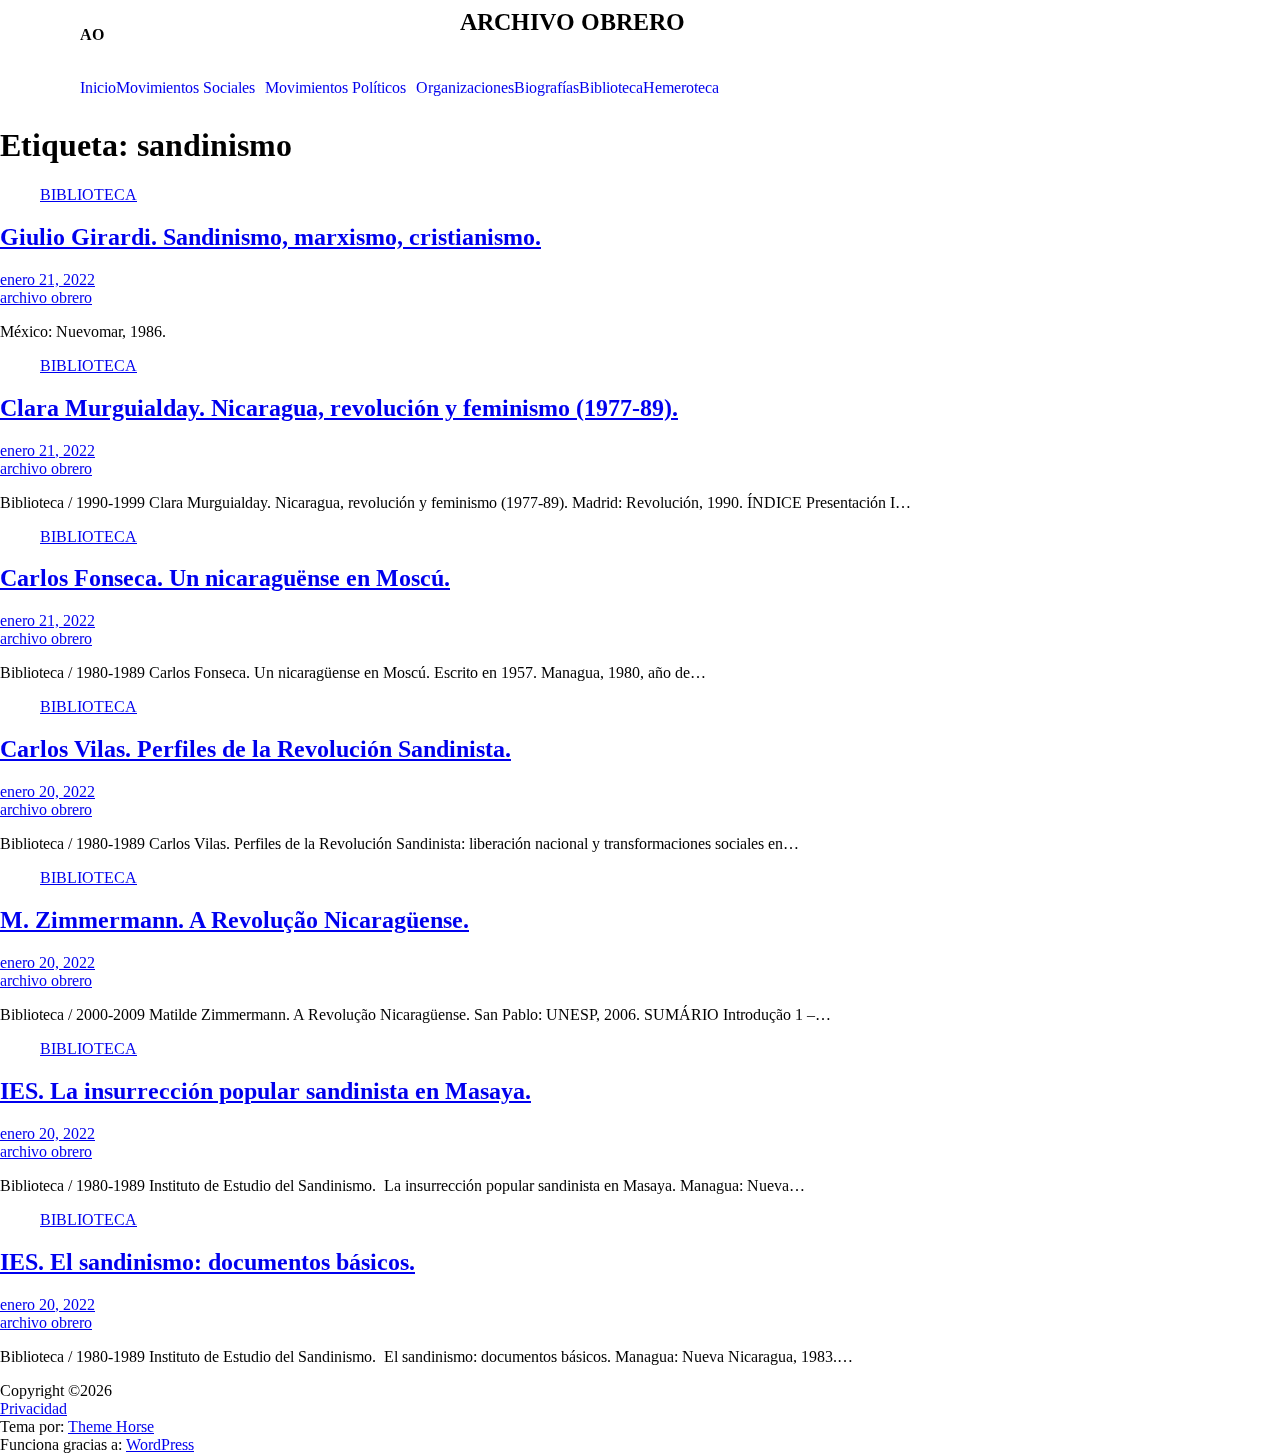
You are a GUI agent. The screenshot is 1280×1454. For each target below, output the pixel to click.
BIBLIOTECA (88, 194)
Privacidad (33, 1408)
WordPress (160, 1444)
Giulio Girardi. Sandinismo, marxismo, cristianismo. (270, 237)
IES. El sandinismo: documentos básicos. (207, 1262)
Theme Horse (111, 1426)
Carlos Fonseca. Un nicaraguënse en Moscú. (225, 578)
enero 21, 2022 (47, 279)
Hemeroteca (681, 88)
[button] (190, 88)
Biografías (546, 88)
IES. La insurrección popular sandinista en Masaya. (265, 1091)
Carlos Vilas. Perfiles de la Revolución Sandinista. (255, 749)
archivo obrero (46, 297)
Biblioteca (611, 88)
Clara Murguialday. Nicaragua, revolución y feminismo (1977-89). (339, 408)
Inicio (98, 88)
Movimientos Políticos (335, 88)
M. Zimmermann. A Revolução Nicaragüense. (234, 920)
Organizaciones (465, 88)
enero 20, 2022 (47, 791)
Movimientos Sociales (185, 88)
